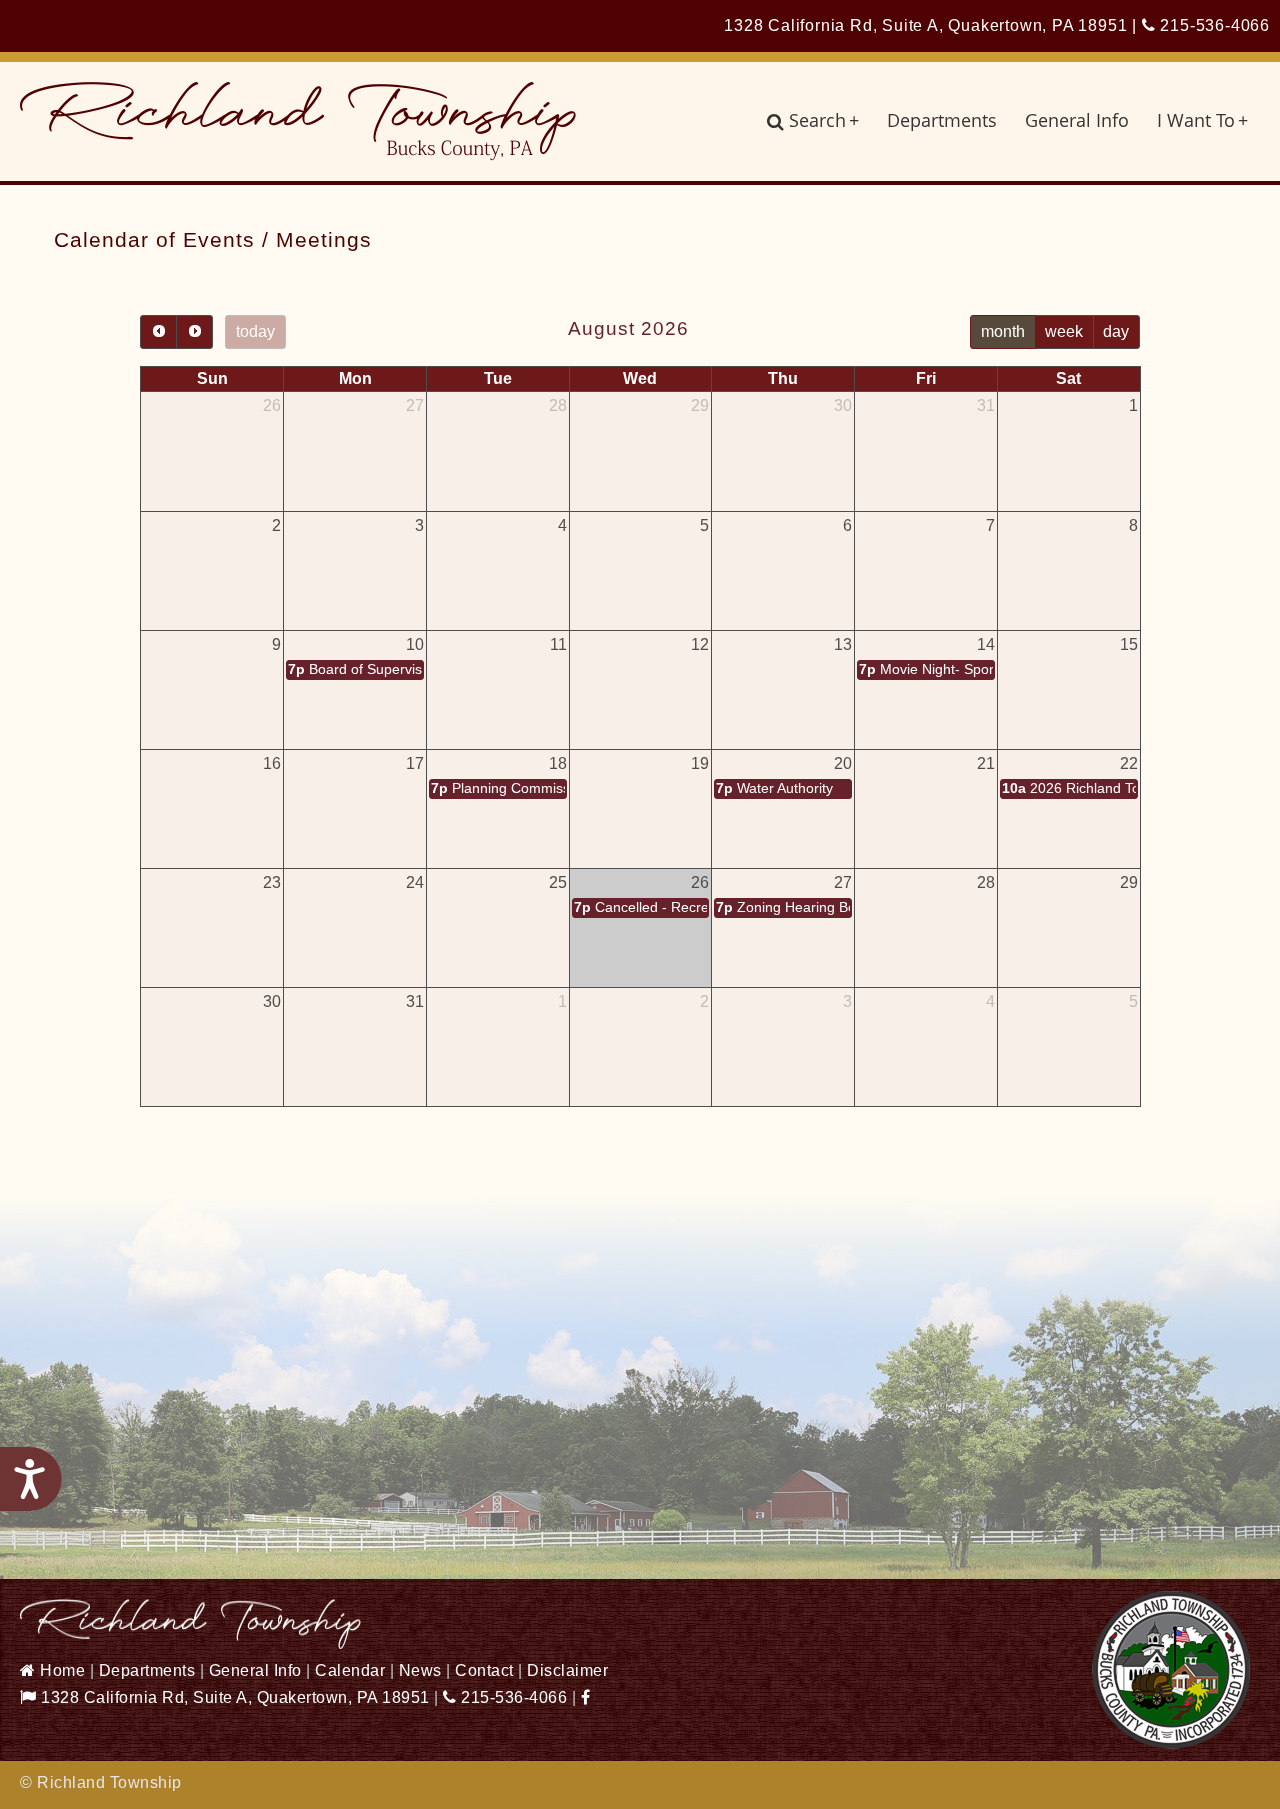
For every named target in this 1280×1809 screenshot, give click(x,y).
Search (824, 120)
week (1064, 331)
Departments (942, 120)
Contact (484, 1670)
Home (60, 1670)
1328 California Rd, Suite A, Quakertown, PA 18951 (233, 1697)
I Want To (1202, 120)
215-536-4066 (1213, 25)
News (420, 1670)
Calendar (350, 1670)
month (1003, 331)
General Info (1077, 120)
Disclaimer (567, 1670)
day (1116, 331)
